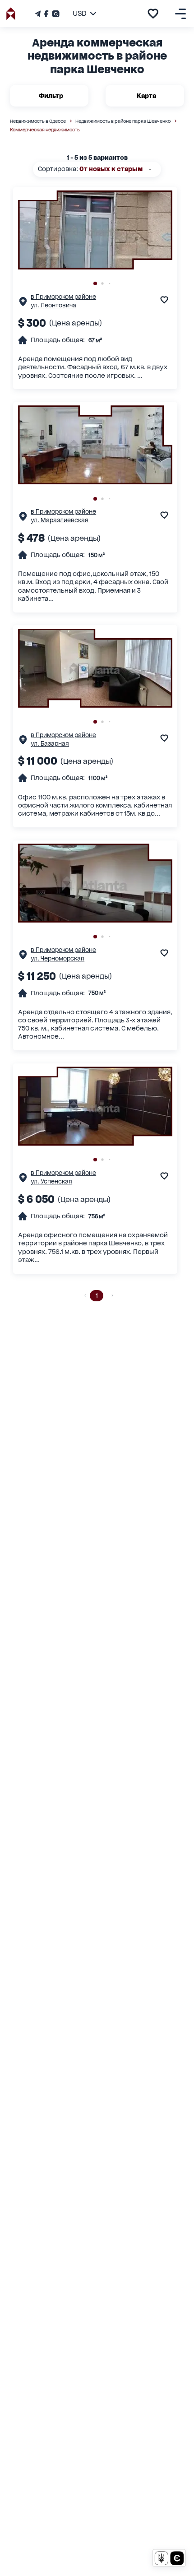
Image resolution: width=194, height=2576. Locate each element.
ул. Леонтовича (53, 305)
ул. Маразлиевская (60, 520)
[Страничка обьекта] (23, 304)
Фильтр (51, 96)
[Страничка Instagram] (55, 14)
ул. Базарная (50, 744)
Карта (146, 96)
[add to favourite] (153, 14)
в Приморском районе (63, 297)
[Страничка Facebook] (46, 14)
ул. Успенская (51, 1181)
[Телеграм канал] (39, 14)
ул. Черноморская (58, 958)
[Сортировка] (150, 169)
